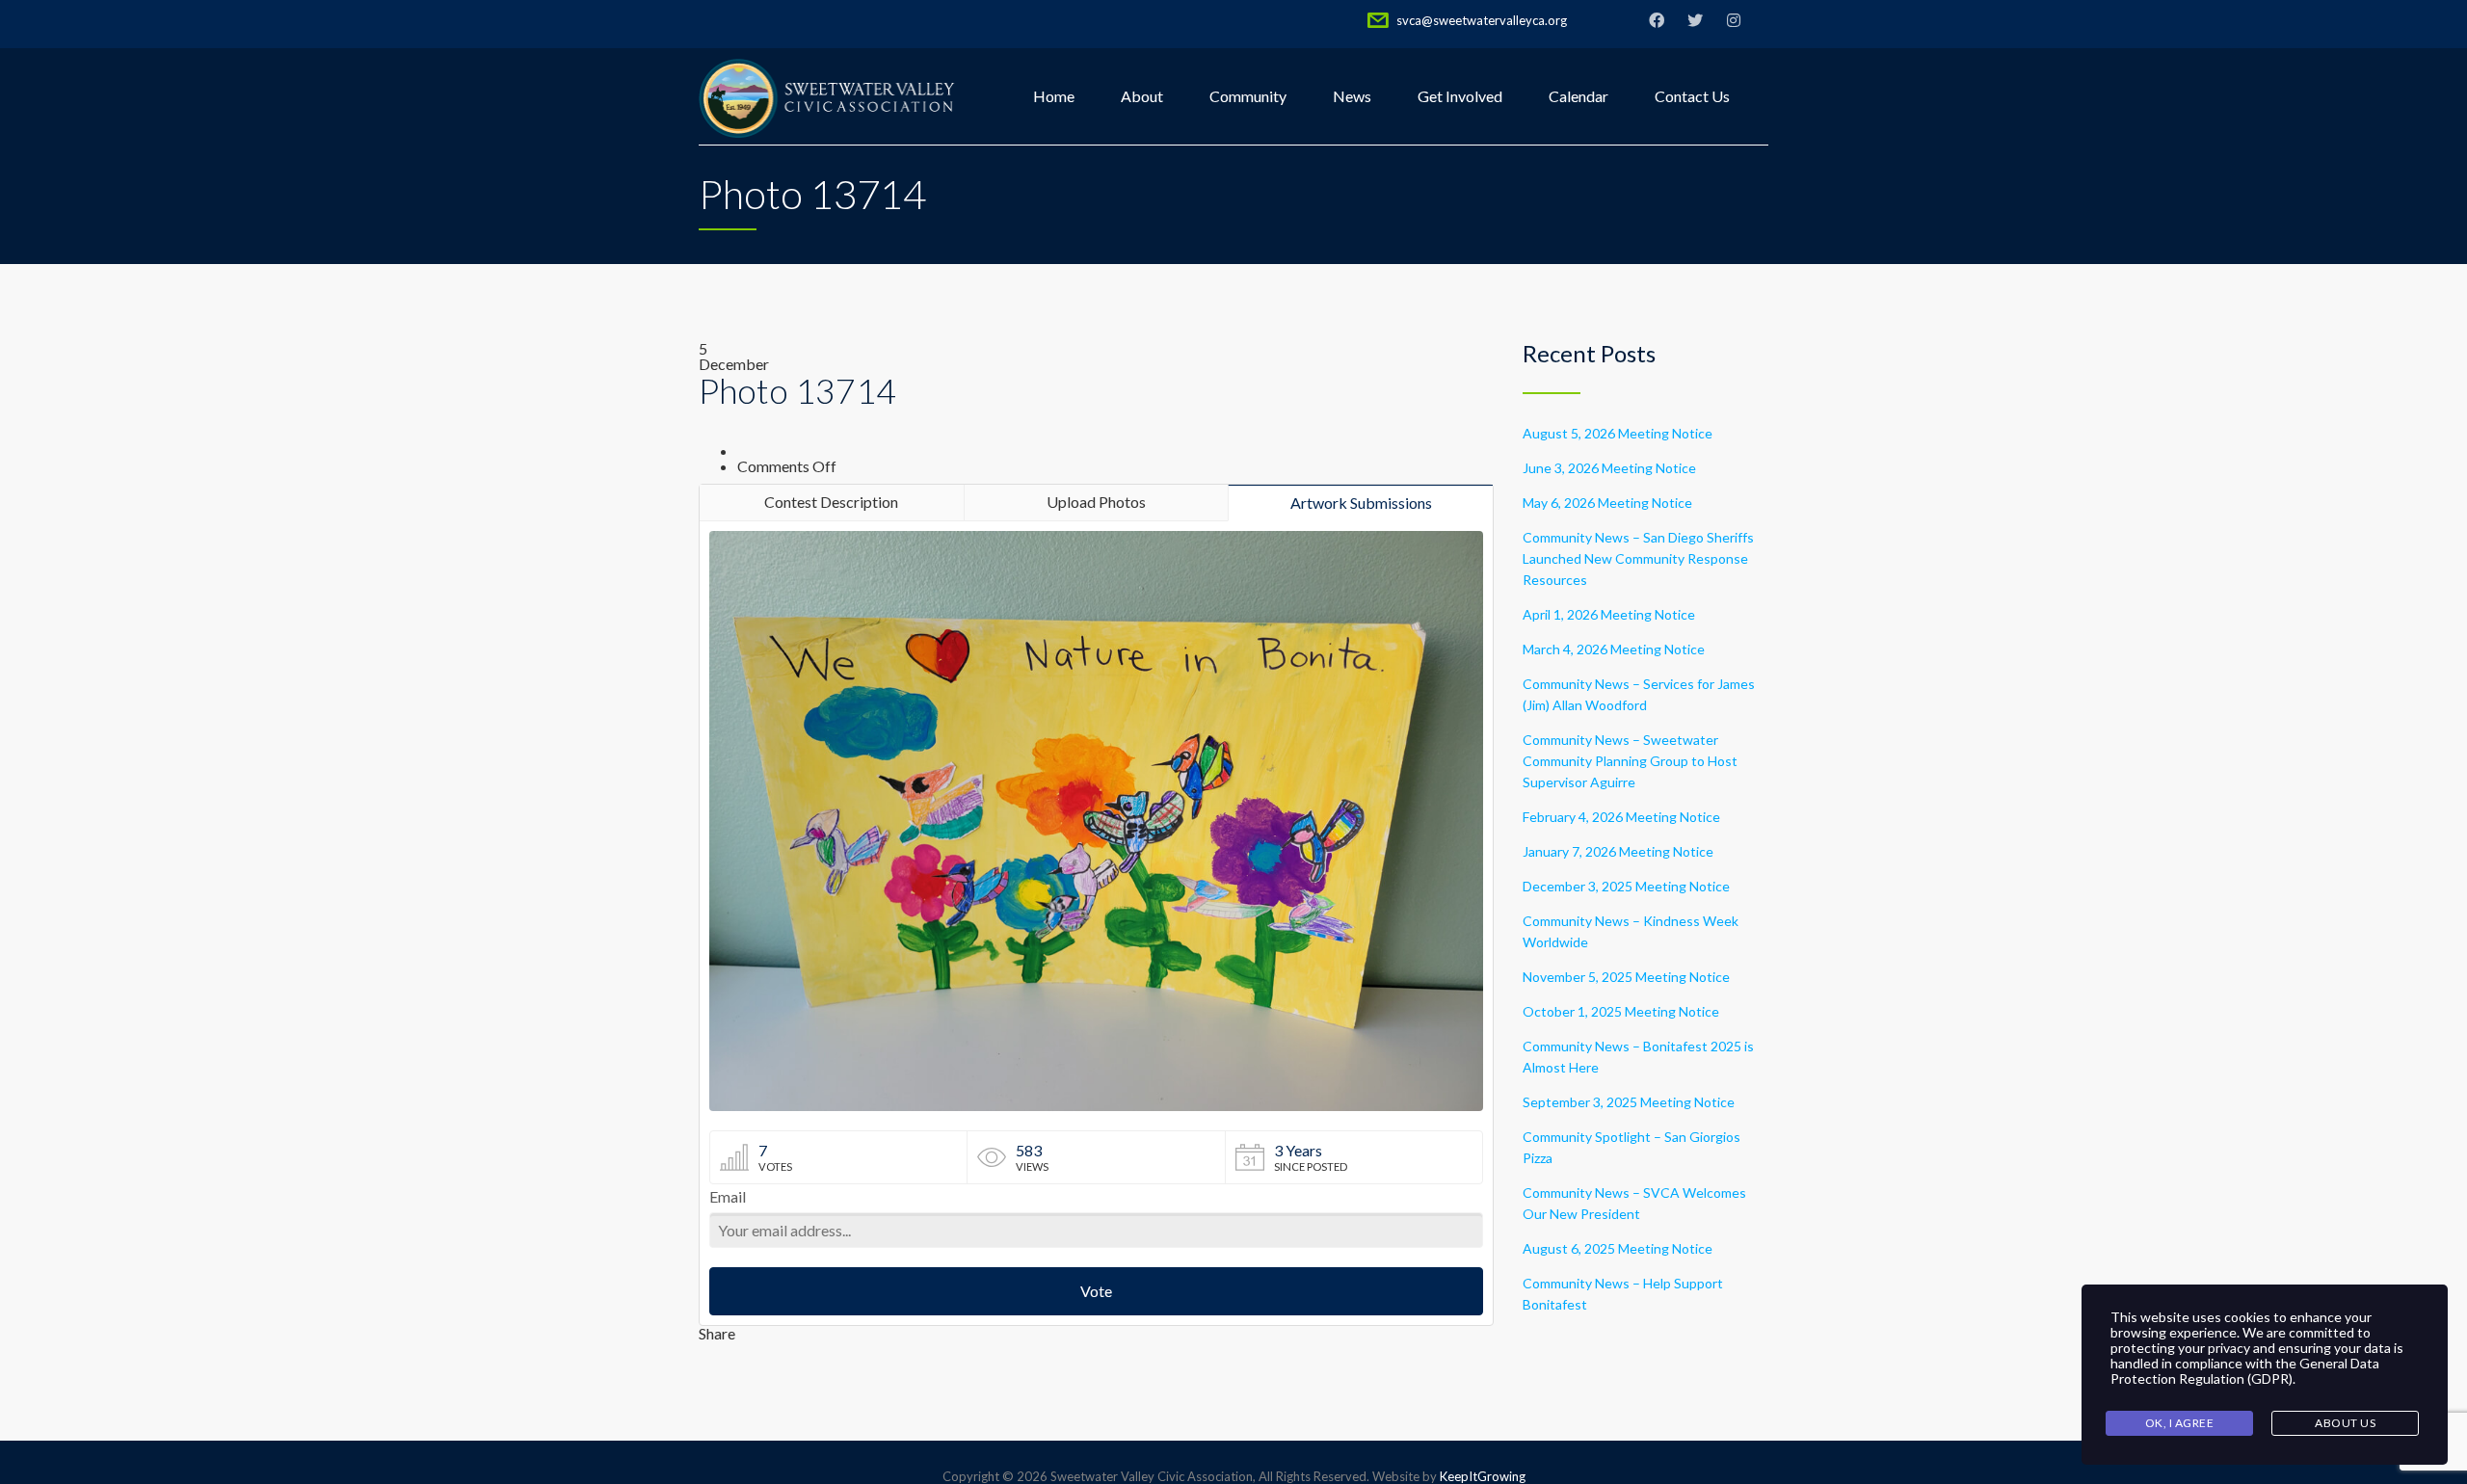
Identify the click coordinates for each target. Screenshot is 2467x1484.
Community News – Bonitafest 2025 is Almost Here (1638, 1057)
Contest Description (831, 502)
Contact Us (1692, 96)
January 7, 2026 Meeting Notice (1618, 851)
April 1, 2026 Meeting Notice (1609, 614)
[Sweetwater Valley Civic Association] (828, 96)
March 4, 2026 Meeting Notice (1614, 649)
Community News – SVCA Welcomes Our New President (1634, 1203)
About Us (2345, 1423)
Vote (1096, 1291)
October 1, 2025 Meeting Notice (1621, 1011)
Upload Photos (1096, 502)
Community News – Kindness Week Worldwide (1631, 931)
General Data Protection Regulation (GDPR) (2245, 1371)
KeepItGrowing (1483, 1476)
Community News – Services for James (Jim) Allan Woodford (1639, 694)
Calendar (1578, 96)
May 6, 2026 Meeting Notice (1607, 503)
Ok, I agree (2180, 1423)
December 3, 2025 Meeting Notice (1626, 886)
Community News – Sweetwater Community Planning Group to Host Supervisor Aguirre (1630, 761)
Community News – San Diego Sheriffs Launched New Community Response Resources (1638, 558)
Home (1054, 96)
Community (1248, 96)
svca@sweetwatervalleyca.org (1482, 20)
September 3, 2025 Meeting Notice (1629, 1102)
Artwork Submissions (1361, 503)
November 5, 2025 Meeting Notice (1626, 977)
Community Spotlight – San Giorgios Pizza (1631, 1147)
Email (728, 1197)
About (1142, 96)
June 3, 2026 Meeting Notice (1609, 468)
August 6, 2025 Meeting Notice (1618, 1248)
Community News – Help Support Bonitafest (1623, 1294)
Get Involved (1460, 96)
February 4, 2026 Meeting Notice (1621, 817)
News (1352, 96)
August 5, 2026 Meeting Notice (1618, 433)
